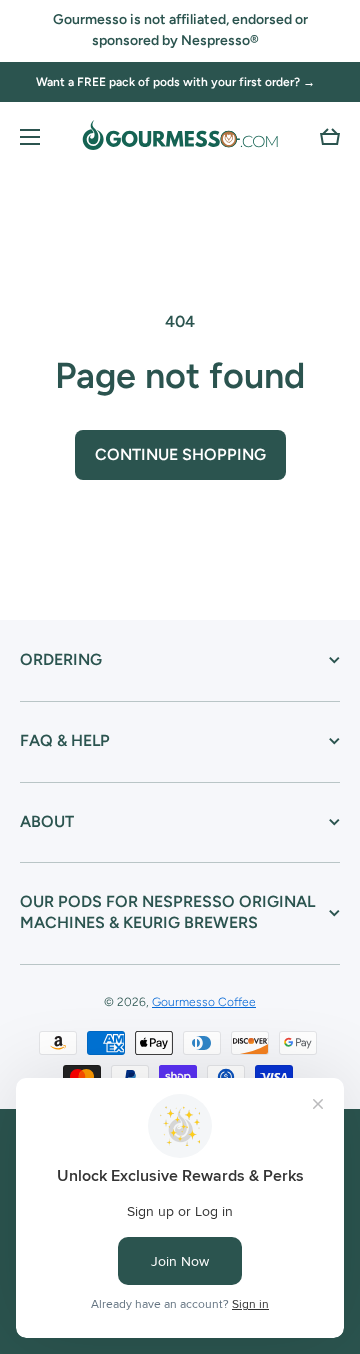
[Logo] (180, 137)
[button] (330, 137)
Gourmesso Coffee (204, 1002)
